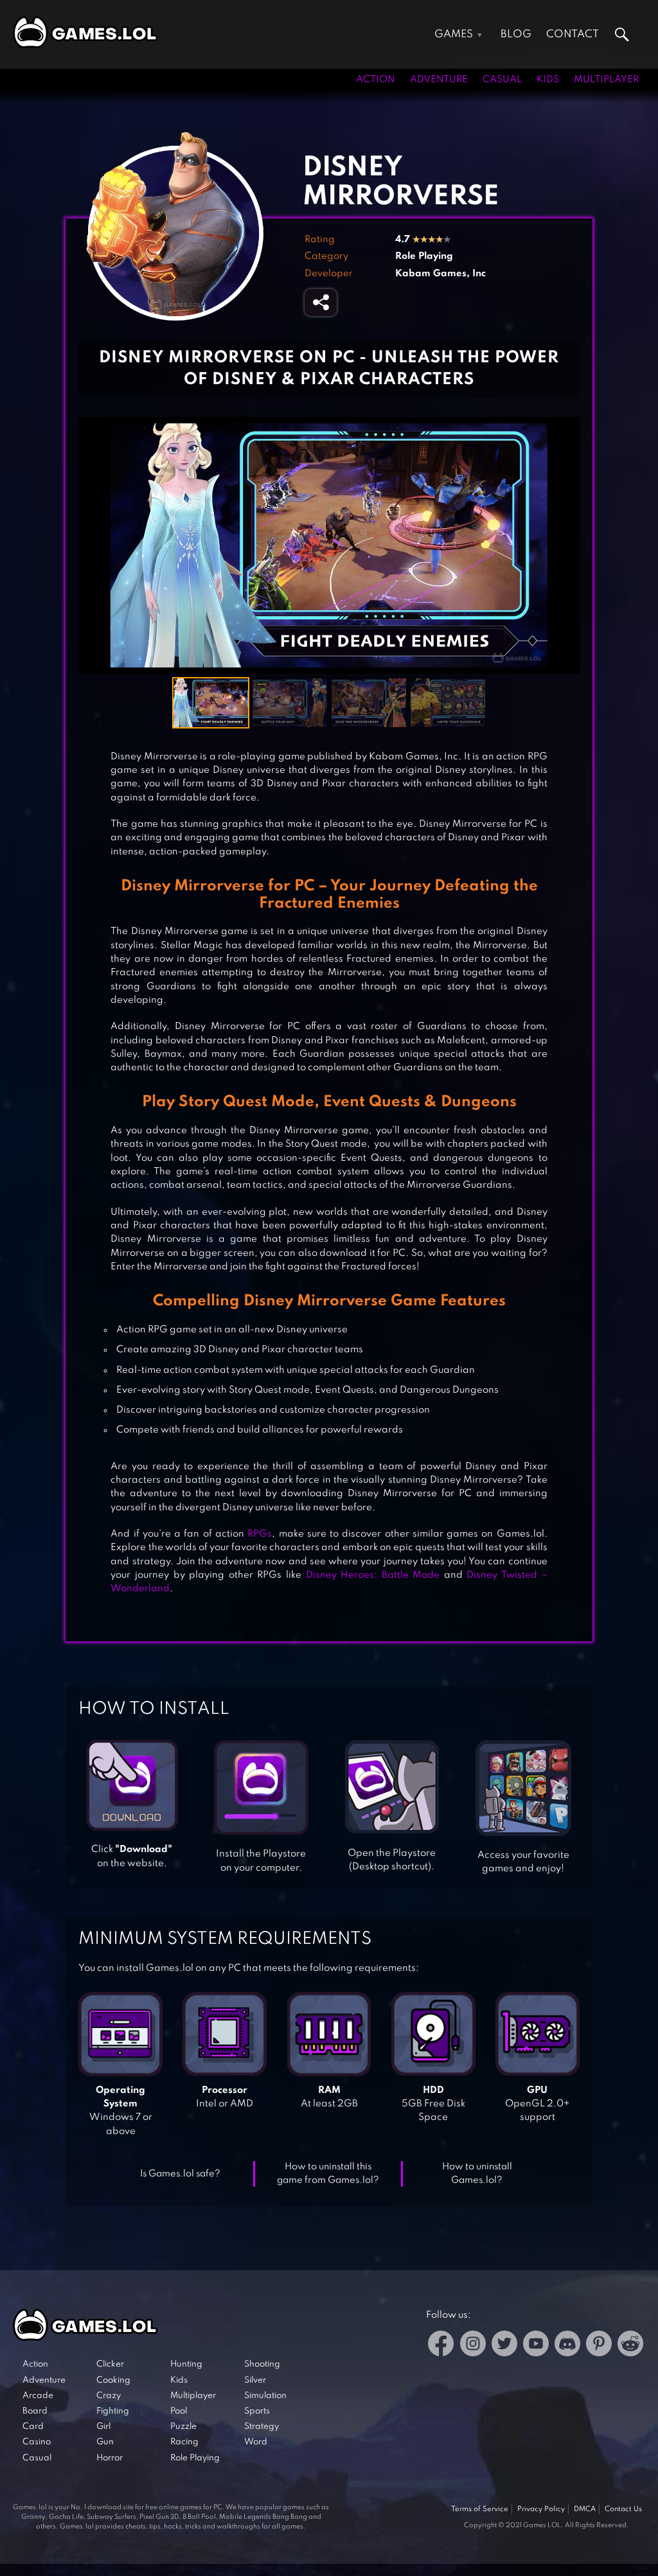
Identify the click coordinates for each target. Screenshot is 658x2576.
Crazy (109, 2396)
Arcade (38, 2396)
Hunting (186, 2364)
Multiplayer (606, 80)
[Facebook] (441, 2346)
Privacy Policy (541, 2509)
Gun (105, 2442)
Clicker (110, 2364)
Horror (110, 2458)
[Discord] (567, 2346)
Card (33, 2427)
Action (376, 80)
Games (454, 34)
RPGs (260, 1534)
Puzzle (183, 2427)
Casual (502, 80)
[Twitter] (504, 2346)
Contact (573, 34)
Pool (179, 2411)
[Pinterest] (599, 2346)
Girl (103, 2427)
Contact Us (623, 2509)
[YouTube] (536, 2346)
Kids (548, 80)
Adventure (439, 80)
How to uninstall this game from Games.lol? (328, 2174)
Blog (516, 34)
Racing (184, 2442)
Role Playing (424, 256)
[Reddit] (630, 2346)
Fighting (113, 2411)
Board (35, 2411)
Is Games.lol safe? (180, 2174)
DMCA (585, 2509)
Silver (255, 2380)
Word (256, 2442)
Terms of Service (480, 2509)
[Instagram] (473, 2346)
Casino (37, 2442)
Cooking (113, 2380)
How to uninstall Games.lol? (477, 2174)
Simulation (265, 2396)
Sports (257, 2411)
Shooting (262, 2364)
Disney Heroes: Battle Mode (373, 1575)
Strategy (262, 2427)
